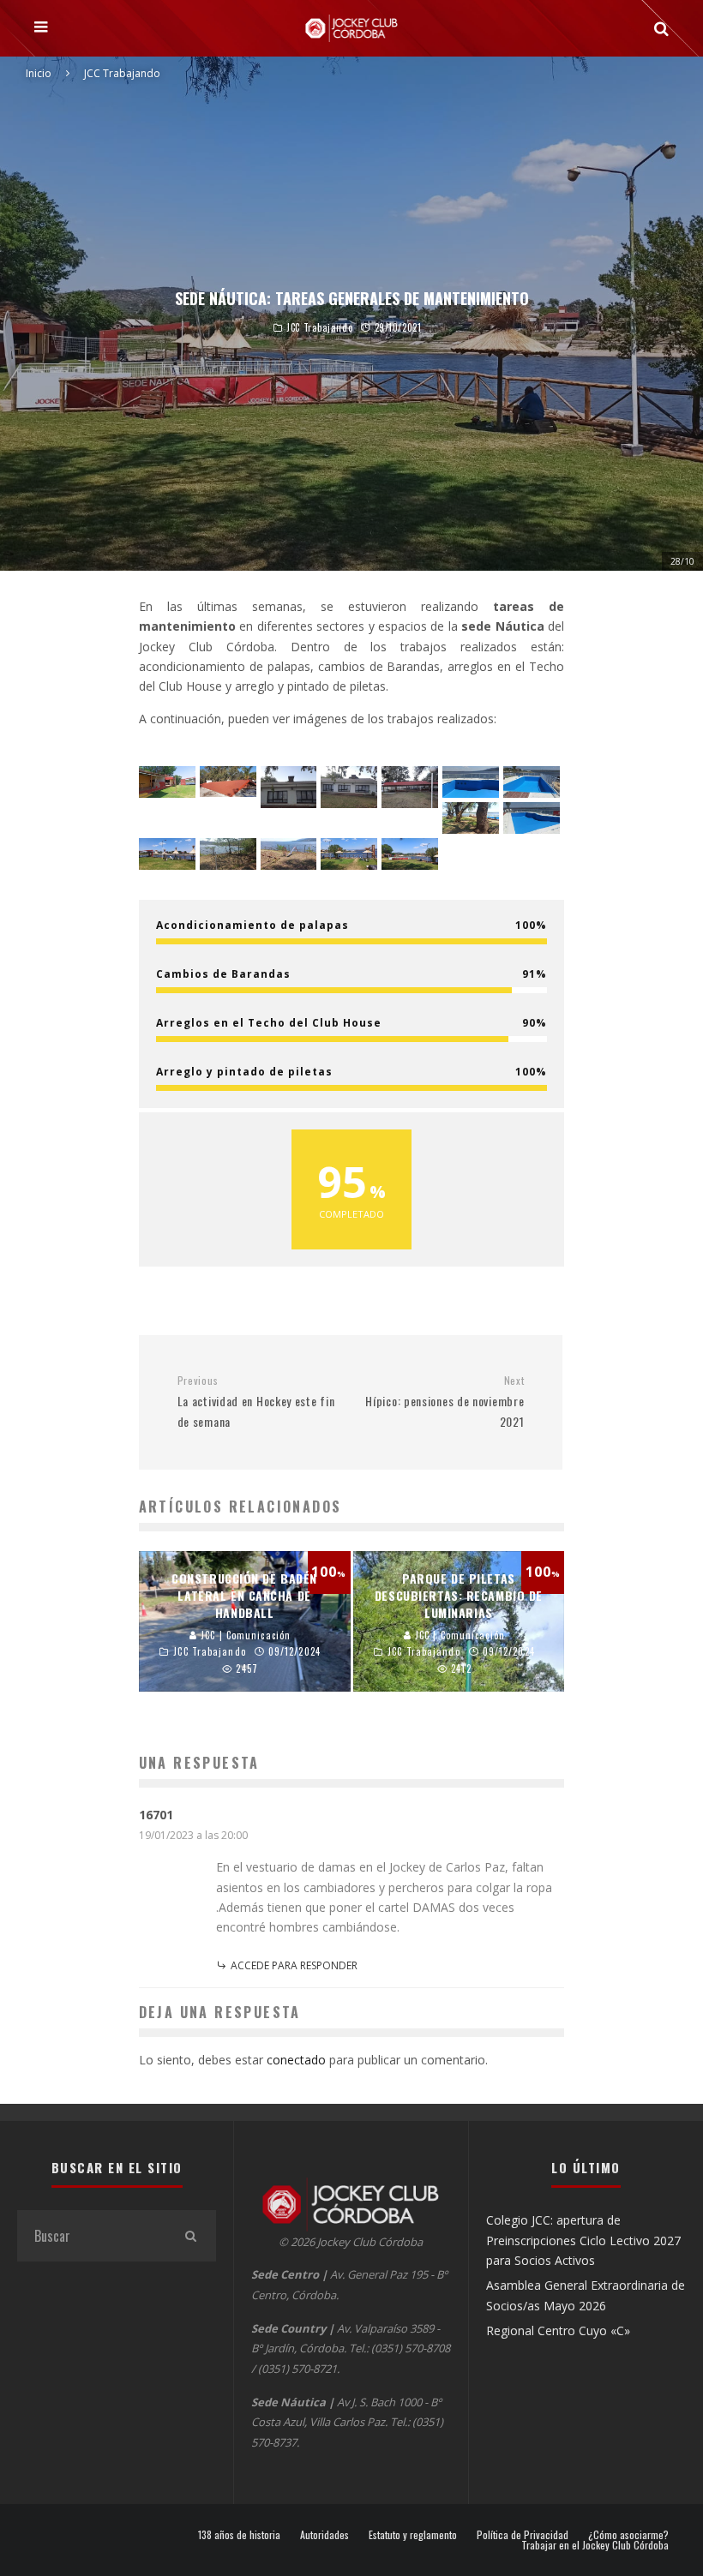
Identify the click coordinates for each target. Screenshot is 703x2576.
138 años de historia (239, 2535)
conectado (296, 2060)
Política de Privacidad (523, 2535)
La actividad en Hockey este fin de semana (256, 1402)
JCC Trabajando (319, 328)
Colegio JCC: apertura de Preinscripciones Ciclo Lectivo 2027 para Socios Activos (583, 2240)
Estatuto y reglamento (413, 2535)
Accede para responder (294, 1965)
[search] (190, 2236)
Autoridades (324, 2535)
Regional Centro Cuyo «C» (558, 2330)
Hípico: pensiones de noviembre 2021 (445, 1402)
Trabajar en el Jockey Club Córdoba (595, 2545)
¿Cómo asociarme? (628, 2535)
